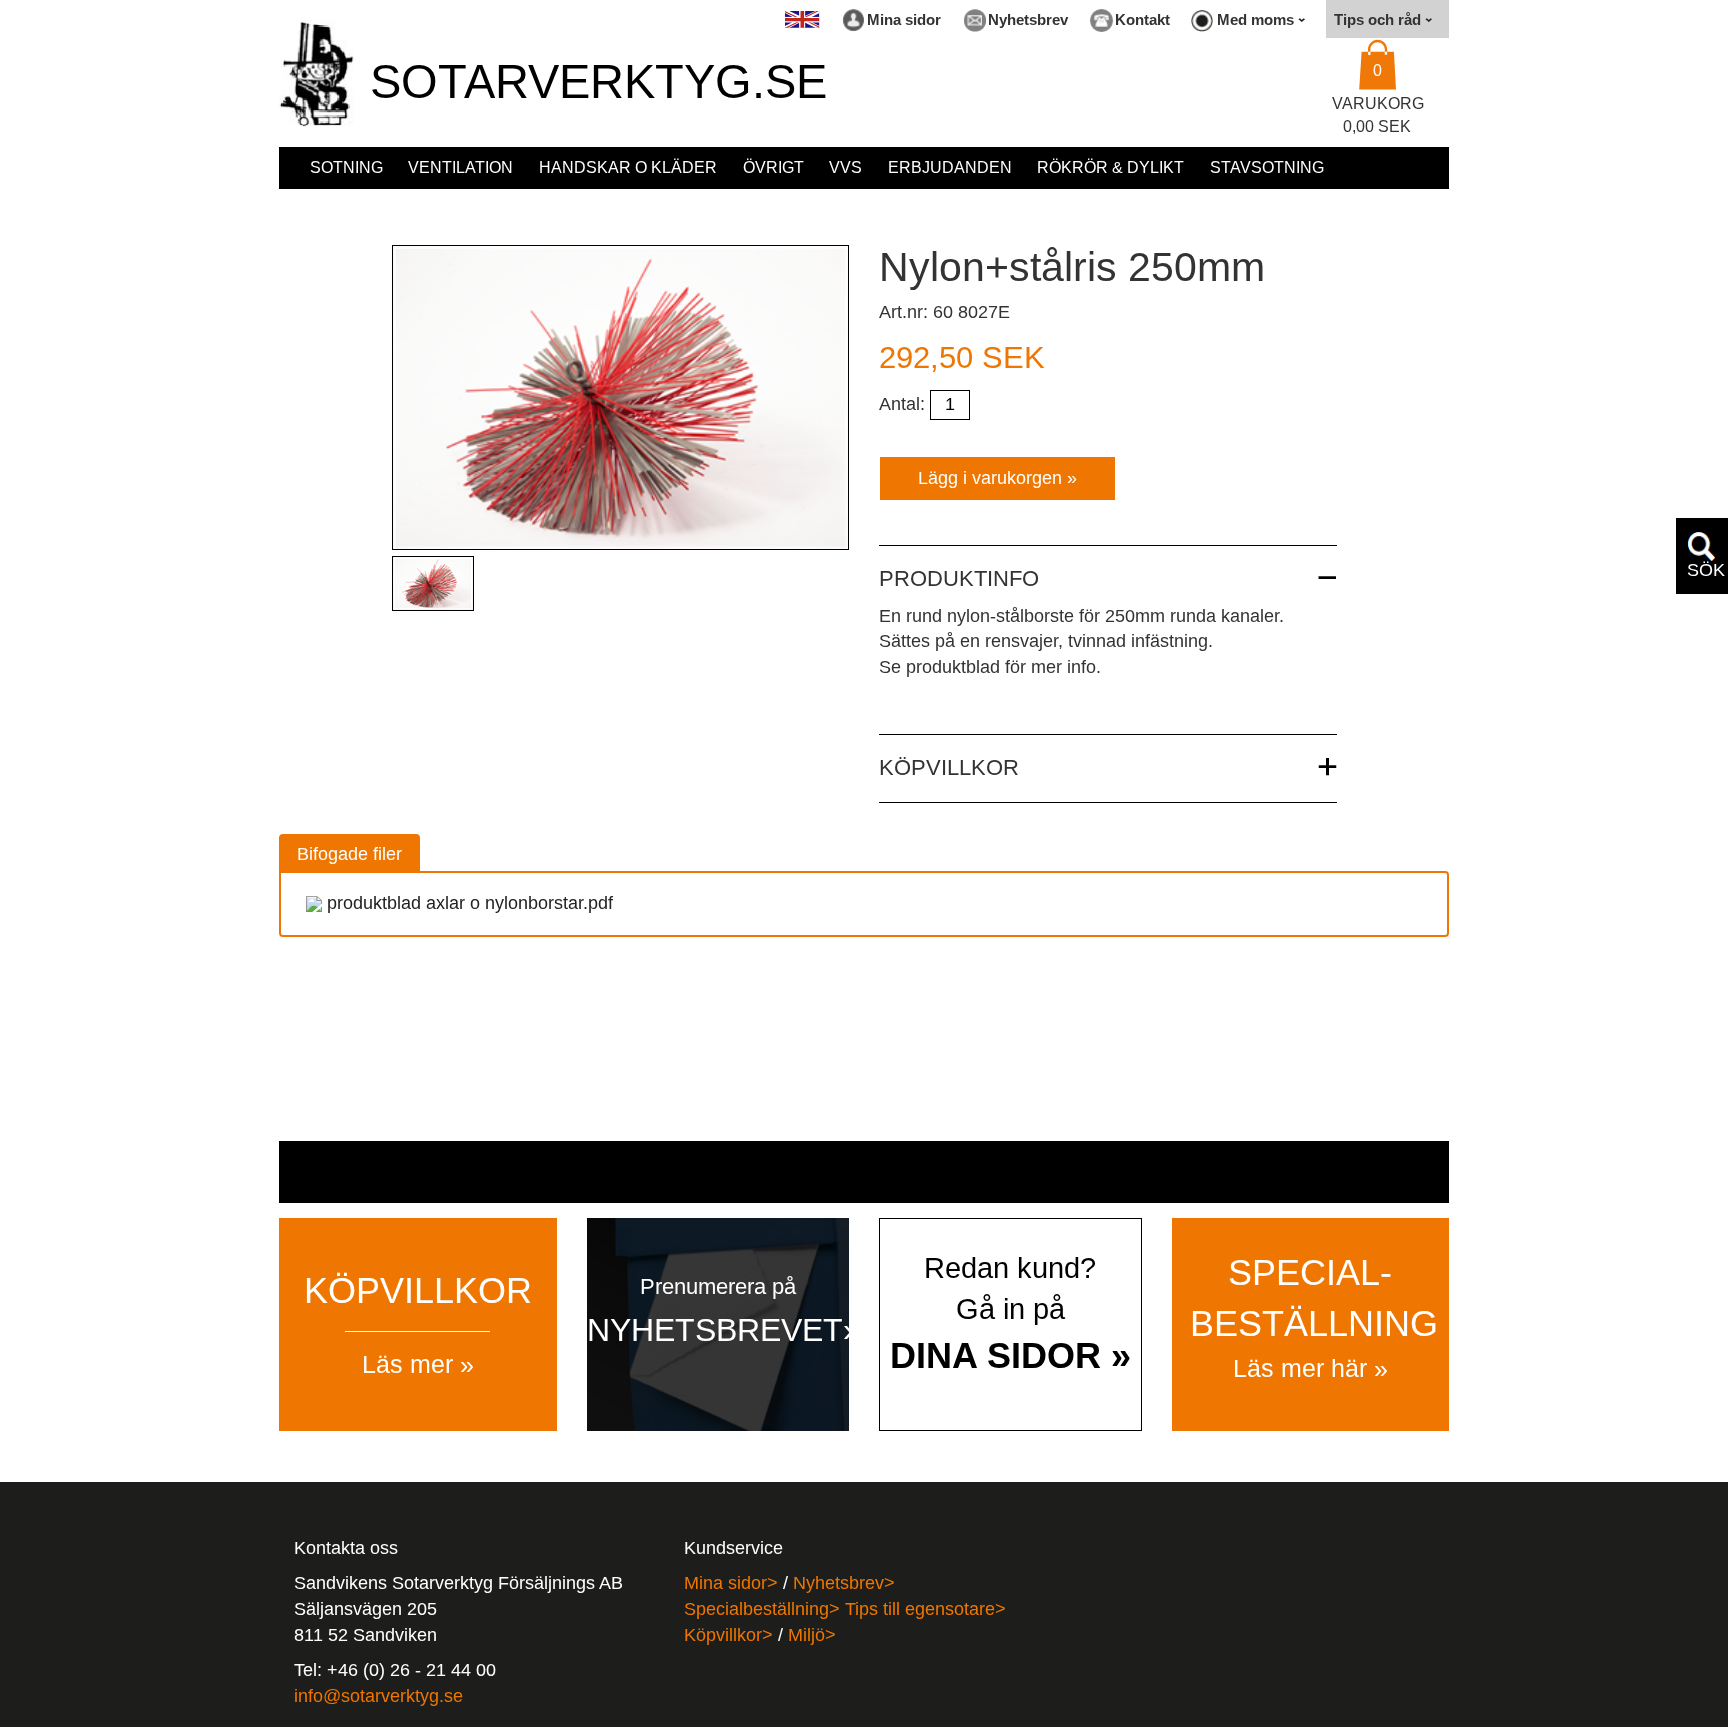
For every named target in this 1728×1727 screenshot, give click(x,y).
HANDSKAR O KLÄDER (628, 167)
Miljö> (812, 1635)
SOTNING (346, 167)
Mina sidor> (731, 1583)
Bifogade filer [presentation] (349, 854)
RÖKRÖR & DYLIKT (1110, 167)
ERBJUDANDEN (950, 167)
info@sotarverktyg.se (378, 1696)
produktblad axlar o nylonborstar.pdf (470, 903)
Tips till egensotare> (925, 1609)
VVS (845, 167)
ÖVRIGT (773, 167)
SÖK (1706, 570)
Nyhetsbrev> (844, 1583)
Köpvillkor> (728, 1635)
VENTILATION (460, 167)
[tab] (349, 852)
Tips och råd (1379, 19)
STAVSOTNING (1267, 167)
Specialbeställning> (764, 1609)
